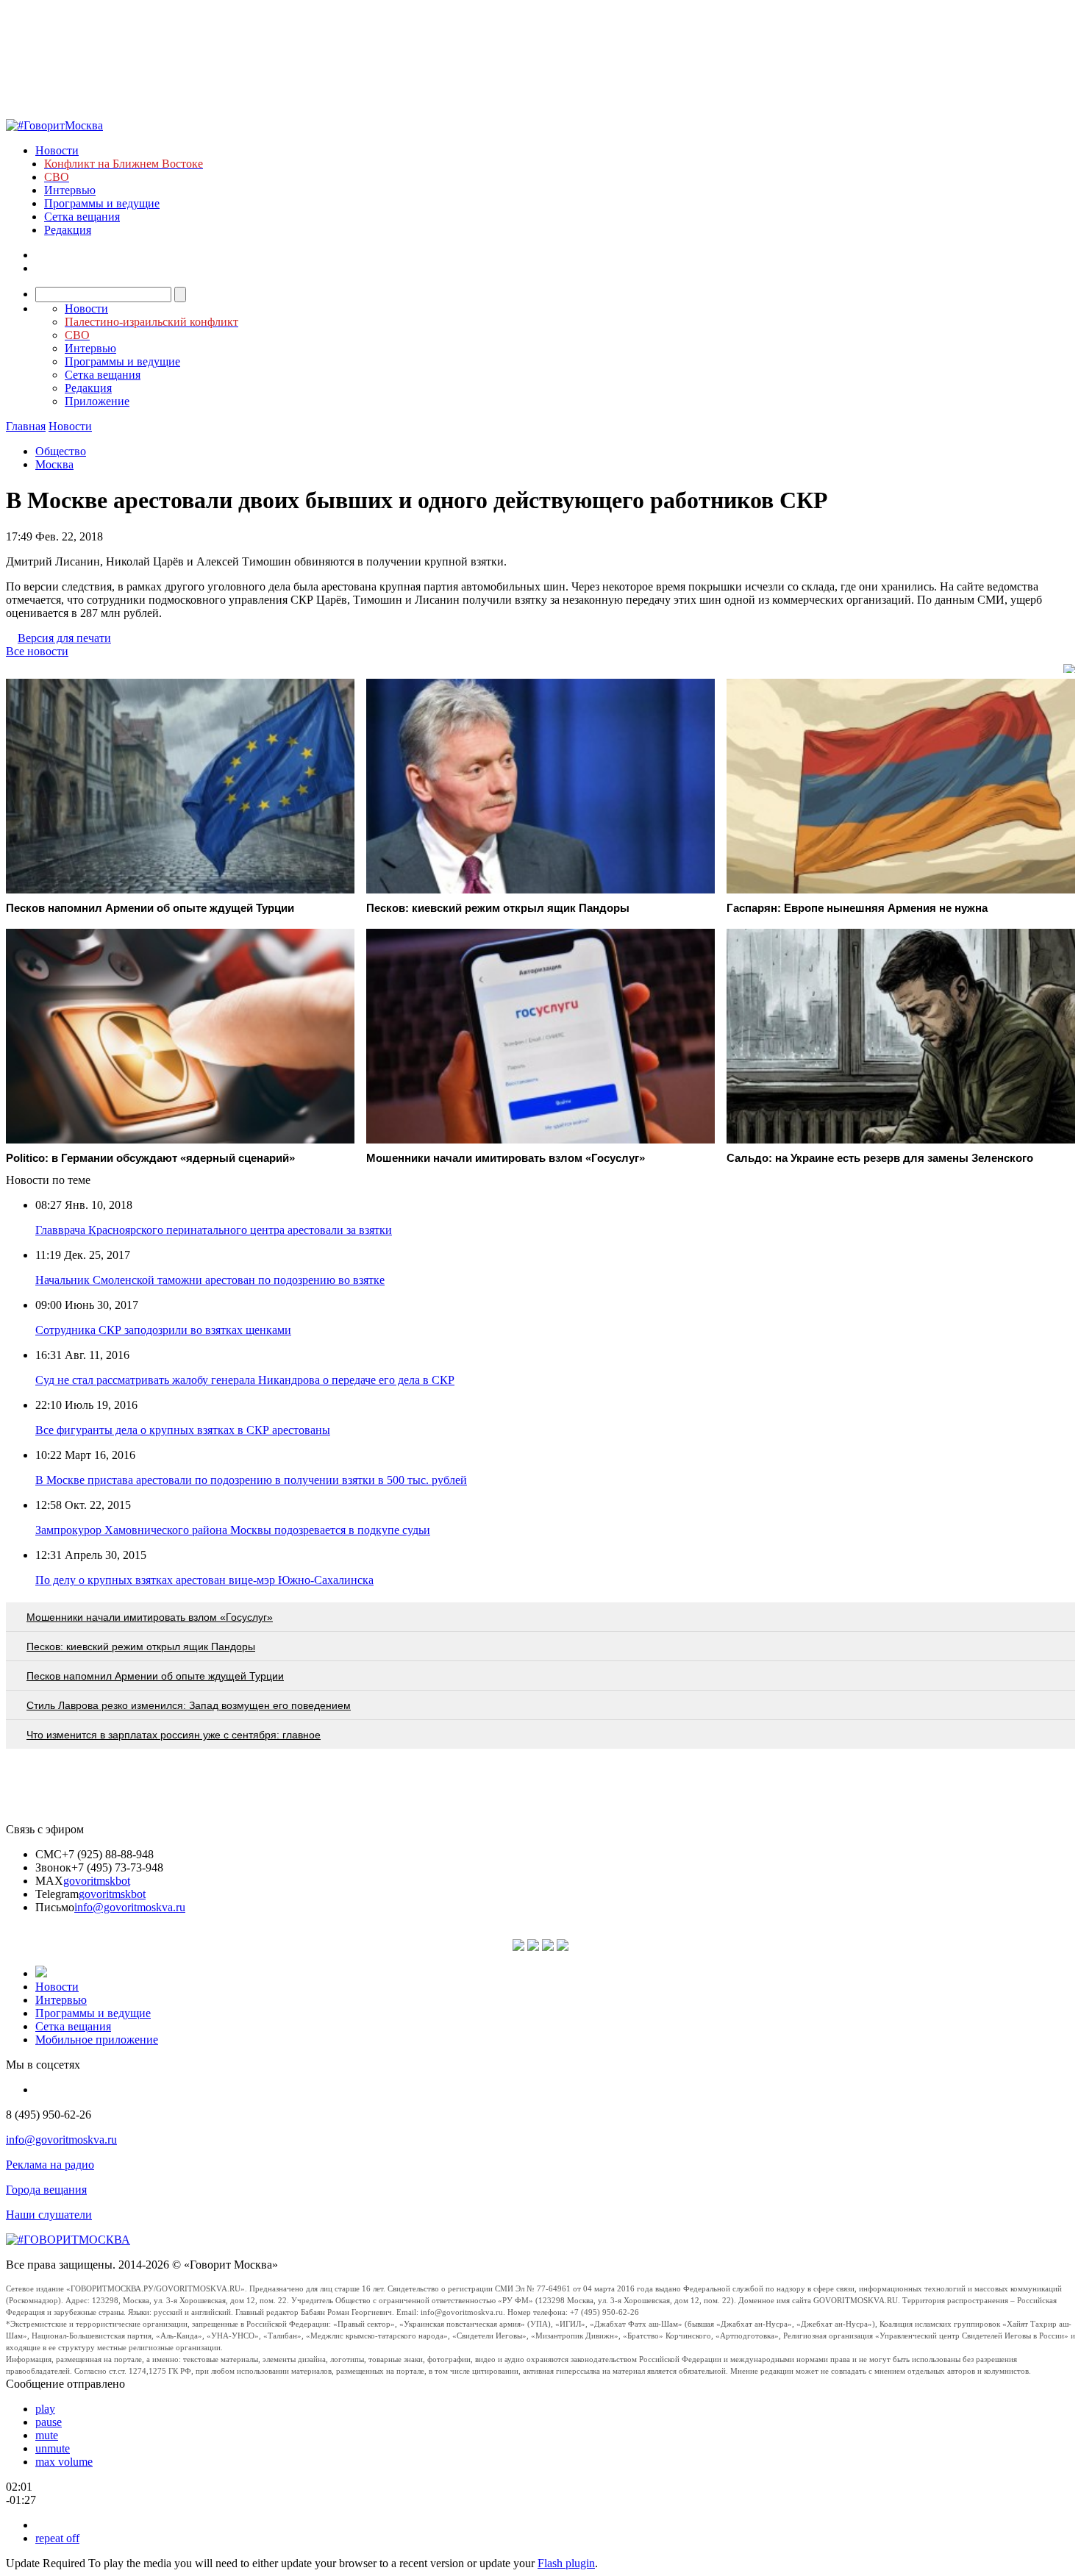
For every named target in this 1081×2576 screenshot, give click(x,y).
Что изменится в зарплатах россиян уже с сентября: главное (174, 1735)
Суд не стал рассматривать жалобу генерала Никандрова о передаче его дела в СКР (245, 1380)
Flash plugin (566, 2563)
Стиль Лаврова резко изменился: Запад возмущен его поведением (189, 1705)
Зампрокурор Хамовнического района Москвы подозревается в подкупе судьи (233, 1530)
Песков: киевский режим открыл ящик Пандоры (141, 1646)
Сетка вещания (82, 217)
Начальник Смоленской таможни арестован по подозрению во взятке (210, 1280)
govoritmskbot (97, 1881)
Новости (57, 150)
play (45, 2409)
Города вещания (46, 2190)
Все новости (37, 651)
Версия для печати (64, 638)
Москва (54, 464)
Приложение (97, 401)
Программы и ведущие (102, 203)
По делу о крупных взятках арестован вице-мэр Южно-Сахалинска (204, 1580)
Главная (26, 426)
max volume (64, 2462)
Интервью (70, 190)
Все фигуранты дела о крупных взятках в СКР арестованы (183, 1430)
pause (49, 2422)
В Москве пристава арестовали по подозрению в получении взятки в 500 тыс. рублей (251, 1480)
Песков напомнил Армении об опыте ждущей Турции (155, 1676)
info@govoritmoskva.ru (130, 1907)
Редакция (68, 230)
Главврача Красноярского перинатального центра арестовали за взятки (214, 1230)
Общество (61, 451)
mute (47, 2435)
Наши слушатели (49, 2215)
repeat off (57, 2538)
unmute (53, 2448)
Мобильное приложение (97, 2040)
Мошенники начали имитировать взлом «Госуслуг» (150, 1617)
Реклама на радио (50, 2165)
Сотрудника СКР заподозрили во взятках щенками (163, 1330)
